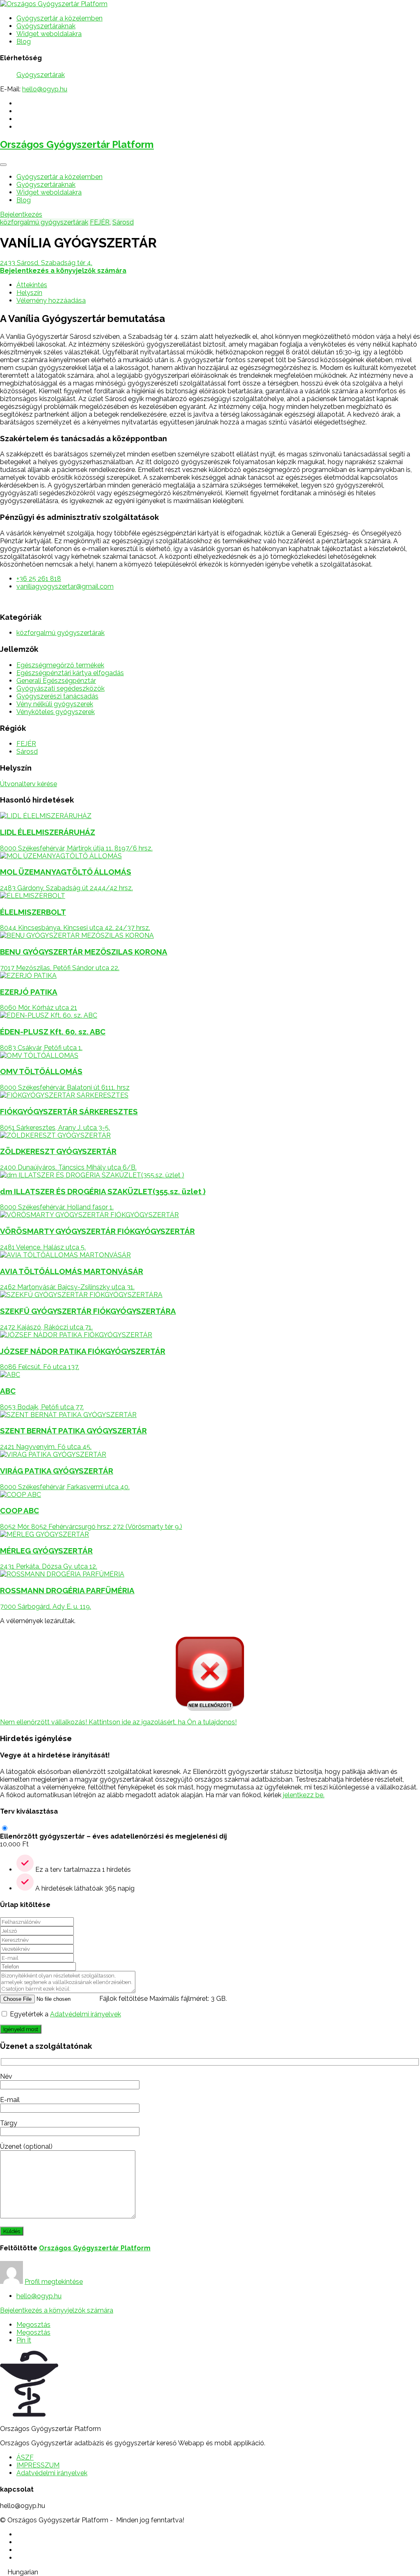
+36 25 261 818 (39, 579)
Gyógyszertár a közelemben (59, 18)
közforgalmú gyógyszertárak (44, 222)
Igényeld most (21, 2029)
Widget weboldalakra (49, 34)
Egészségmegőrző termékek (60, 665)
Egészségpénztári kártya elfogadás (70, 673)
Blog (24, 42)
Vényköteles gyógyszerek (56, 712)
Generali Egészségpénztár (56, 681)
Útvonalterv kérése (29, 784)
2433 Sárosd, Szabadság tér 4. (46, 263)
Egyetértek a (65, 2014)
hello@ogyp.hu (45, 89)
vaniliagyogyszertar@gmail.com (65, 586)
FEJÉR (100, 222)
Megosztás (33, 2325)
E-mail (10, 2100)
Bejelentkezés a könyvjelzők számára (57, 2310)
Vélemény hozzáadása (51, 300)
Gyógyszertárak (41, 75)
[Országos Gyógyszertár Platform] (54, 4)
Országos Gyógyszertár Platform (77, 144)
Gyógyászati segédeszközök (60, 688)
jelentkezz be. (304, 1795)
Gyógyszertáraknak (46, 26)
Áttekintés (32, 285)
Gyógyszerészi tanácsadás (57, 696)
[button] (210, 2572)
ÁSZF (25, 2457)
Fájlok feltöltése (123, 1999)
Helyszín (29, 293)
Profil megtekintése (54, 2282)
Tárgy (9, 2123)
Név (6, 2076)
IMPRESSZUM (38, 2465)
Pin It (24, 2340)
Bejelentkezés (21, 214)
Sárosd (123, 222)
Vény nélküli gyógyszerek (55, 704)
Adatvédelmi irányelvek (86, 2014)
